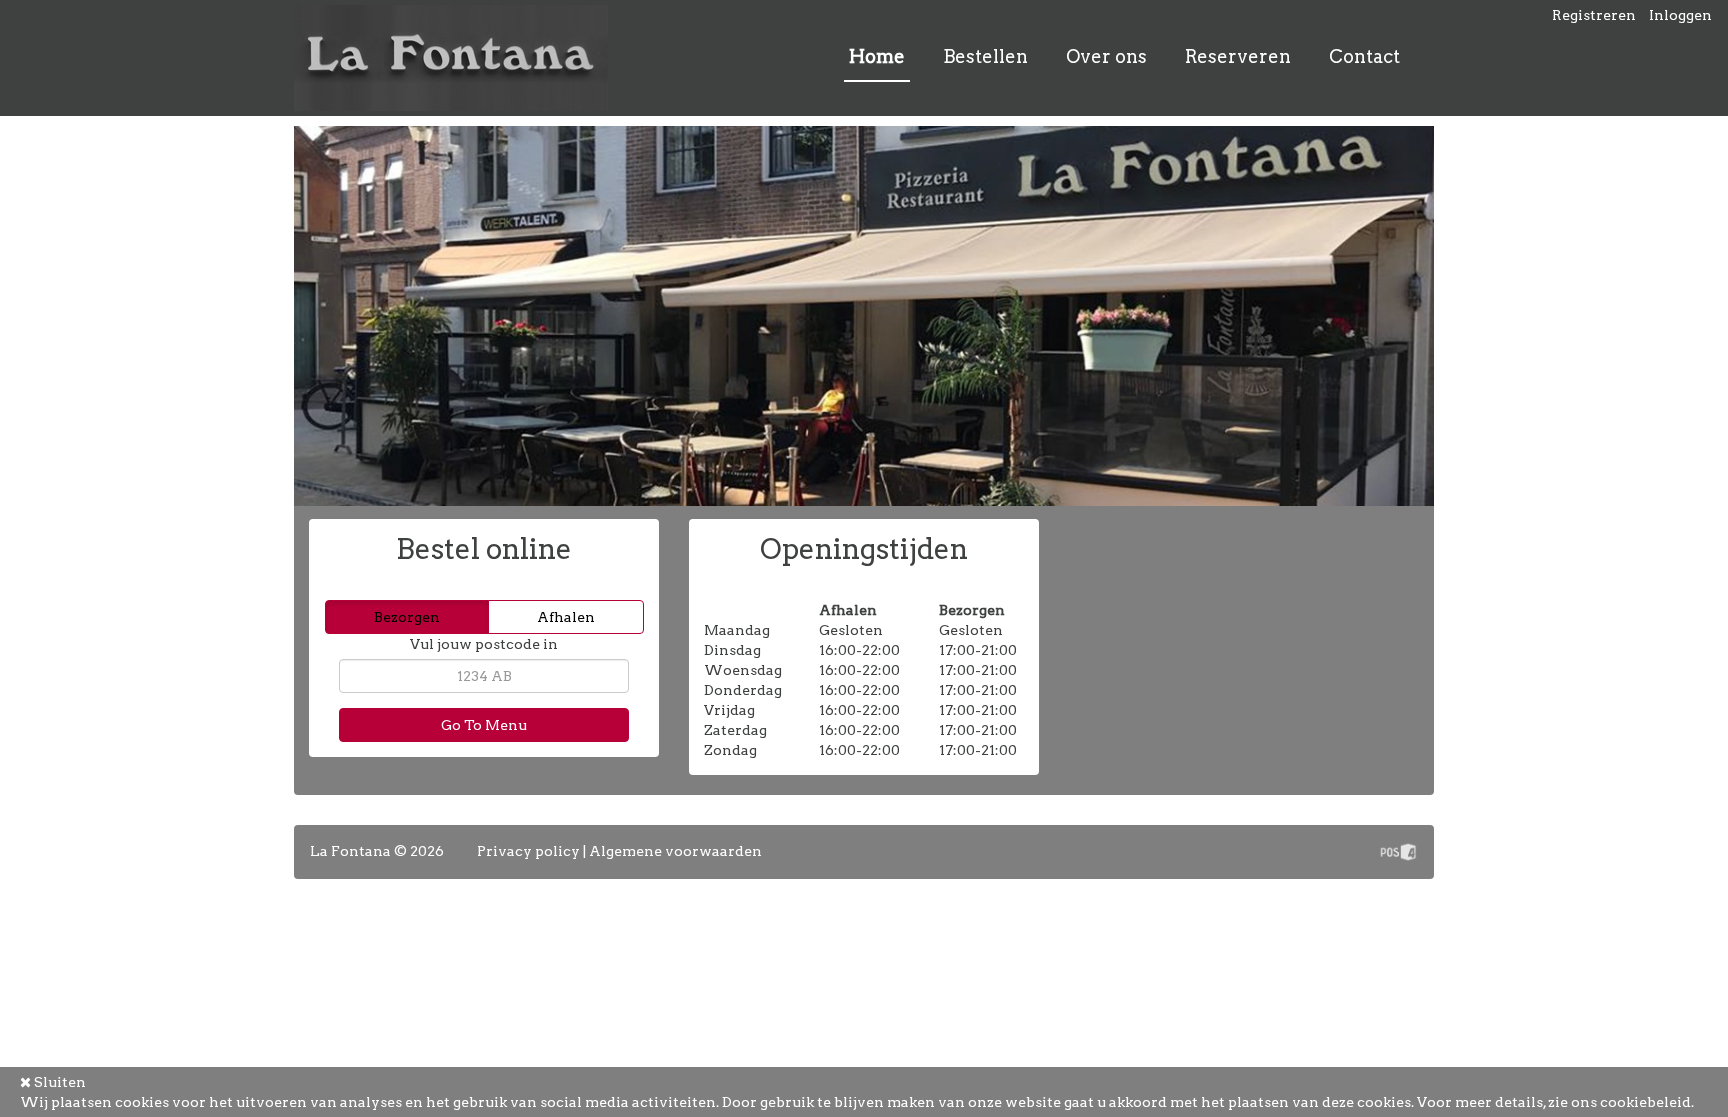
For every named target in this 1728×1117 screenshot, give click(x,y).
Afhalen (566, 617)
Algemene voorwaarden (675, 851)
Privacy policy (528, 851)
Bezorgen (407, 617)
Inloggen (1680, 15)
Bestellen (985, 56)
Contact (1364, 56)
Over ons (1106, 56)
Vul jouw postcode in (484, 644)
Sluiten (58, 1082)
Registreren (1594, 15)
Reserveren (1238, 56)
